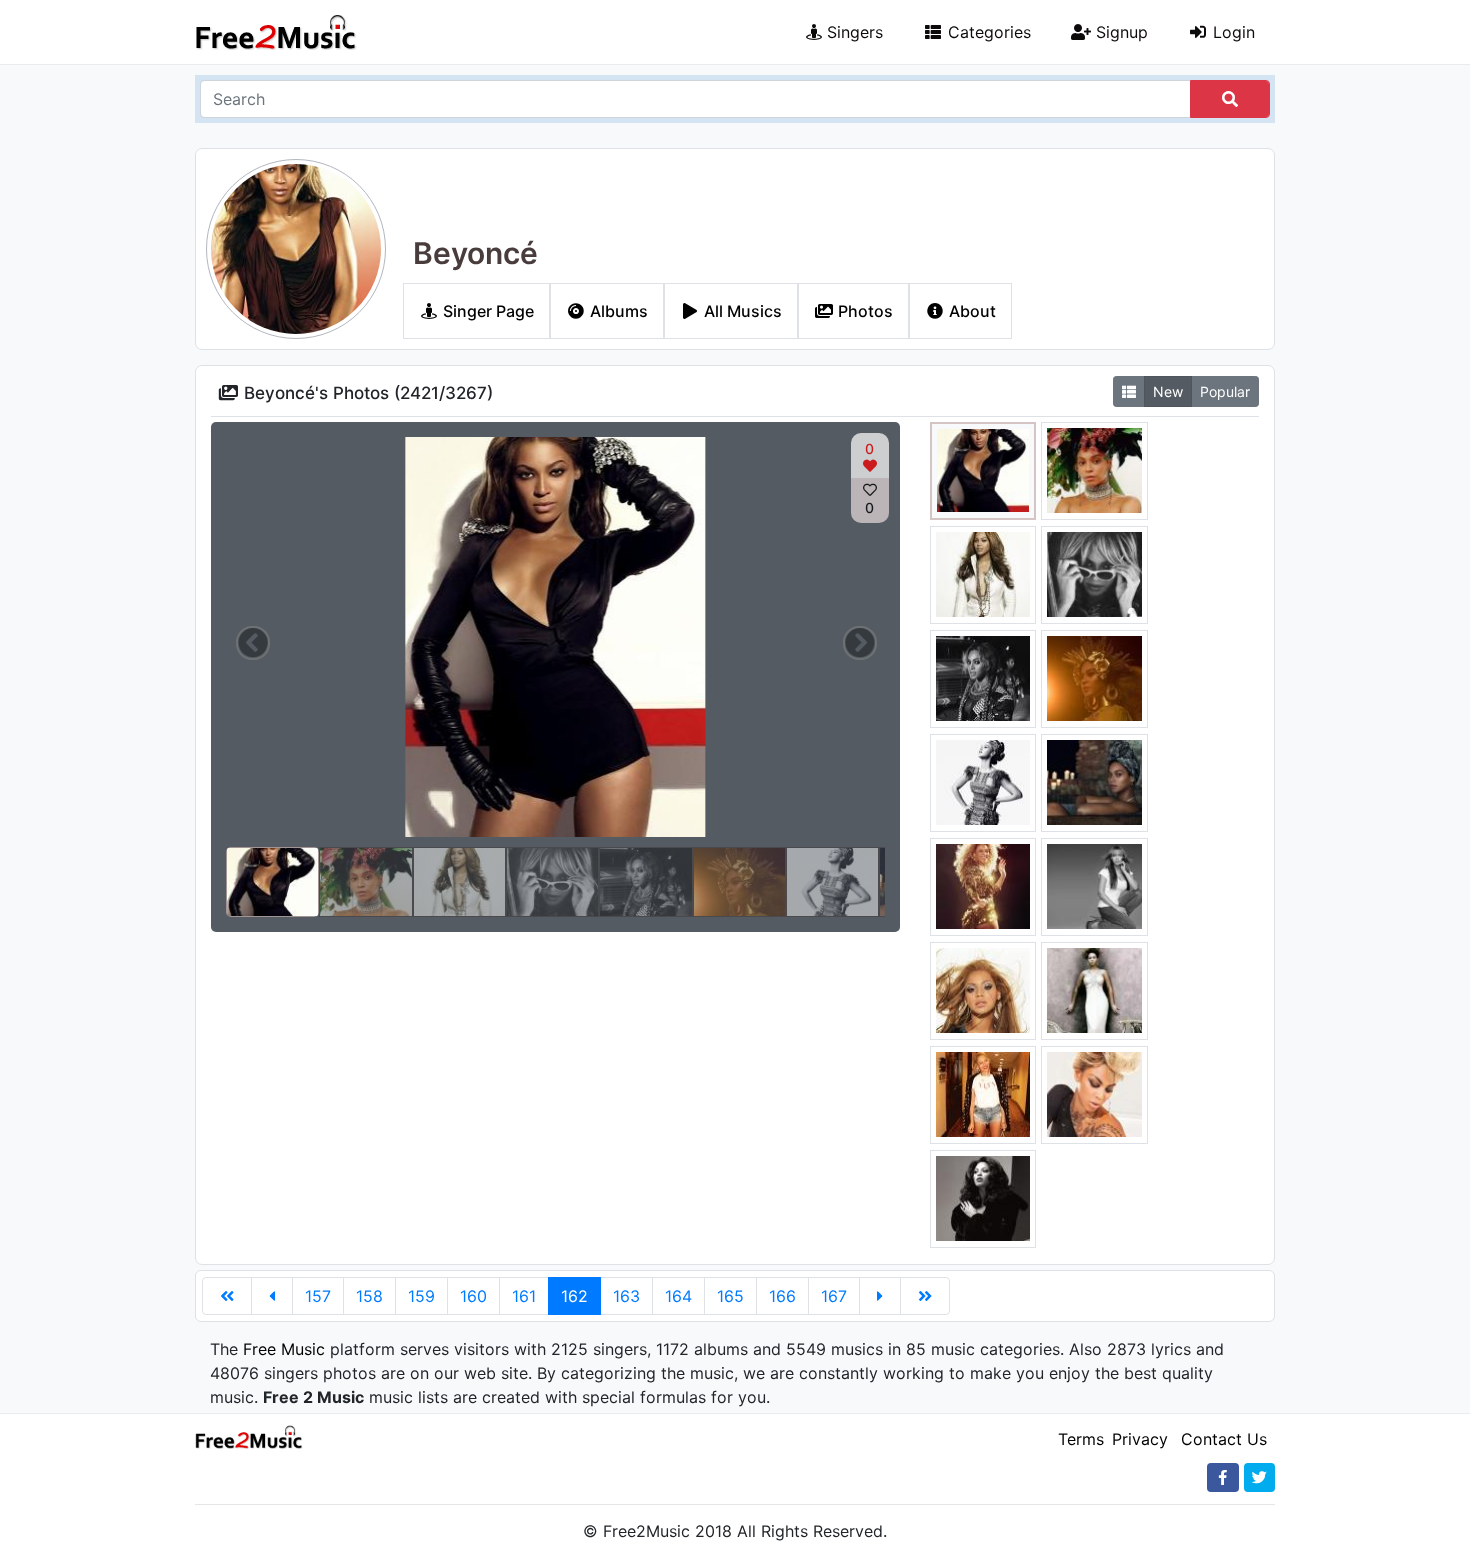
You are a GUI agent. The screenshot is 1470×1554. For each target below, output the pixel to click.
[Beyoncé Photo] (983, 469)
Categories (987, 32)
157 (318, 1296)
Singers (852, 32)
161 (524, 1296)
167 (834, 1296)
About (970, 311)
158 (369, 1296)
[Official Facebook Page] (1223, 1477)
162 (574, 1296)
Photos (863, 311)
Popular (1225, 391)
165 (730, 1296)
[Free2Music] (276, 32)
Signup (1119, 32)
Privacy (1140, 1439)
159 (421, 1296)
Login (1231, 32)
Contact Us (1224, 1439)
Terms (1081, 1439)
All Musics (741, 311)
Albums (617, 311)
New (1168, 391)
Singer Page (486, 311)
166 (782, 1296)
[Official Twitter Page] (1259, 1477)
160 (473, 1296)
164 (678, 1296)
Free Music (284, 1349)
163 (626, 1296)
